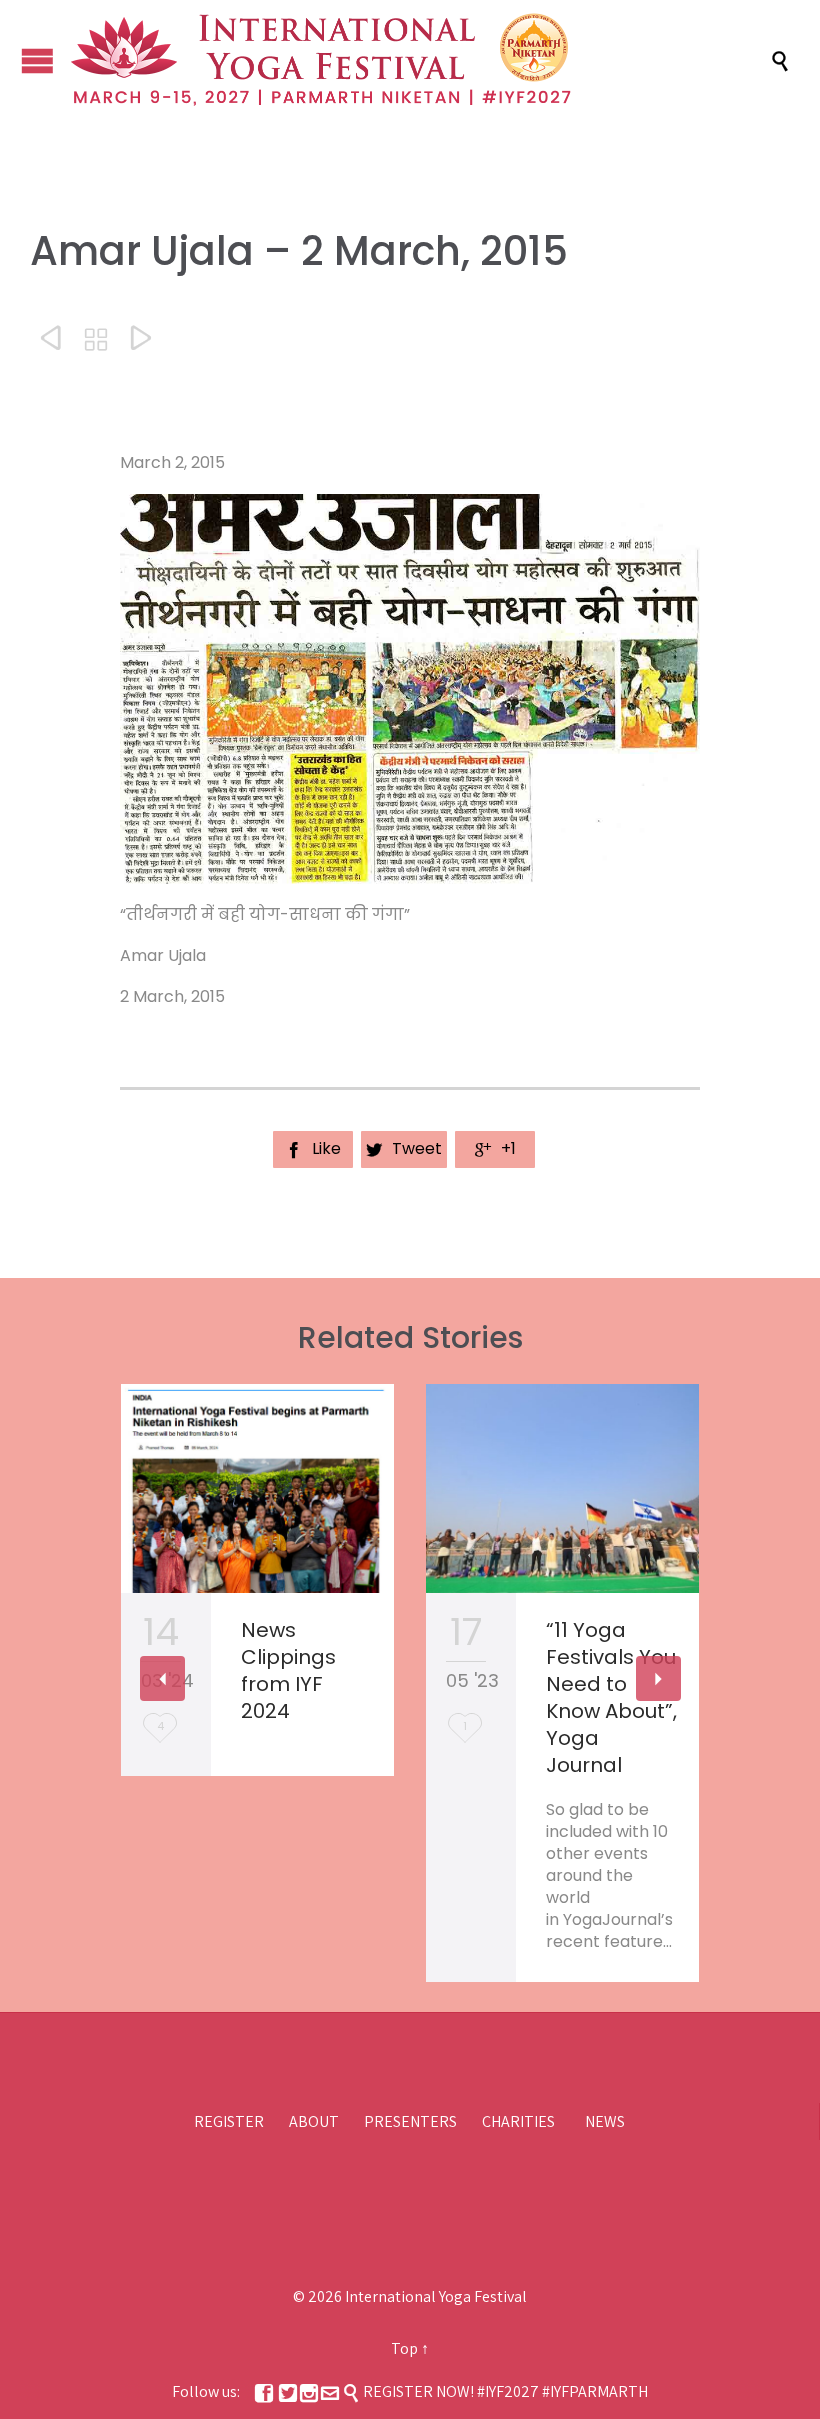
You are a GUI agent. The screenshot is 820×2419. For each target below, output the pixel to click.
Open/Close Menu (37, 60)
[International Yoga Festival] (420, 60)
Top (404, 2348)
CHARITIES (518, 2121)
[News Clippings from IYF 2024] (257, 1489)
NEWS (605, 2121)
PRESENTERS (410, 2121)
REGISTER (229, 2121)
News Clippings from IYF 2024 (288, 1670)
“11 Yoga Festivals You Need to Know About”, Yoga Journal (611, 1697)
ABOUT (314, 2121)
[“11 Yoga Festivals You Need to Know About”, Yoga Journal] (562, 1489)
